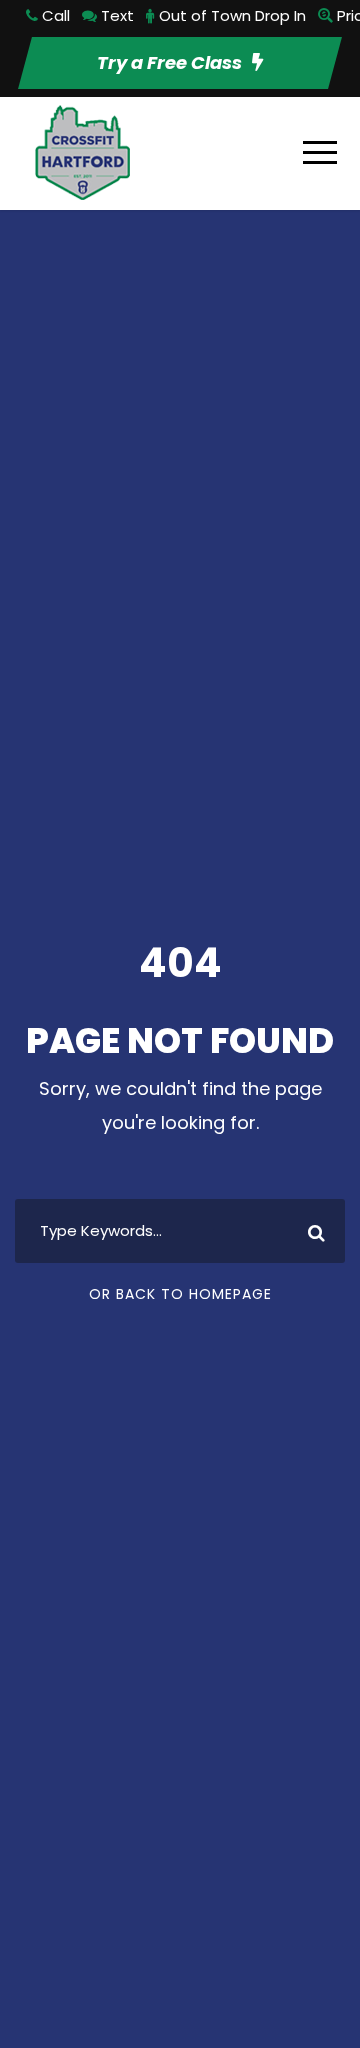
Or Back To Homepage (180, 1294)
